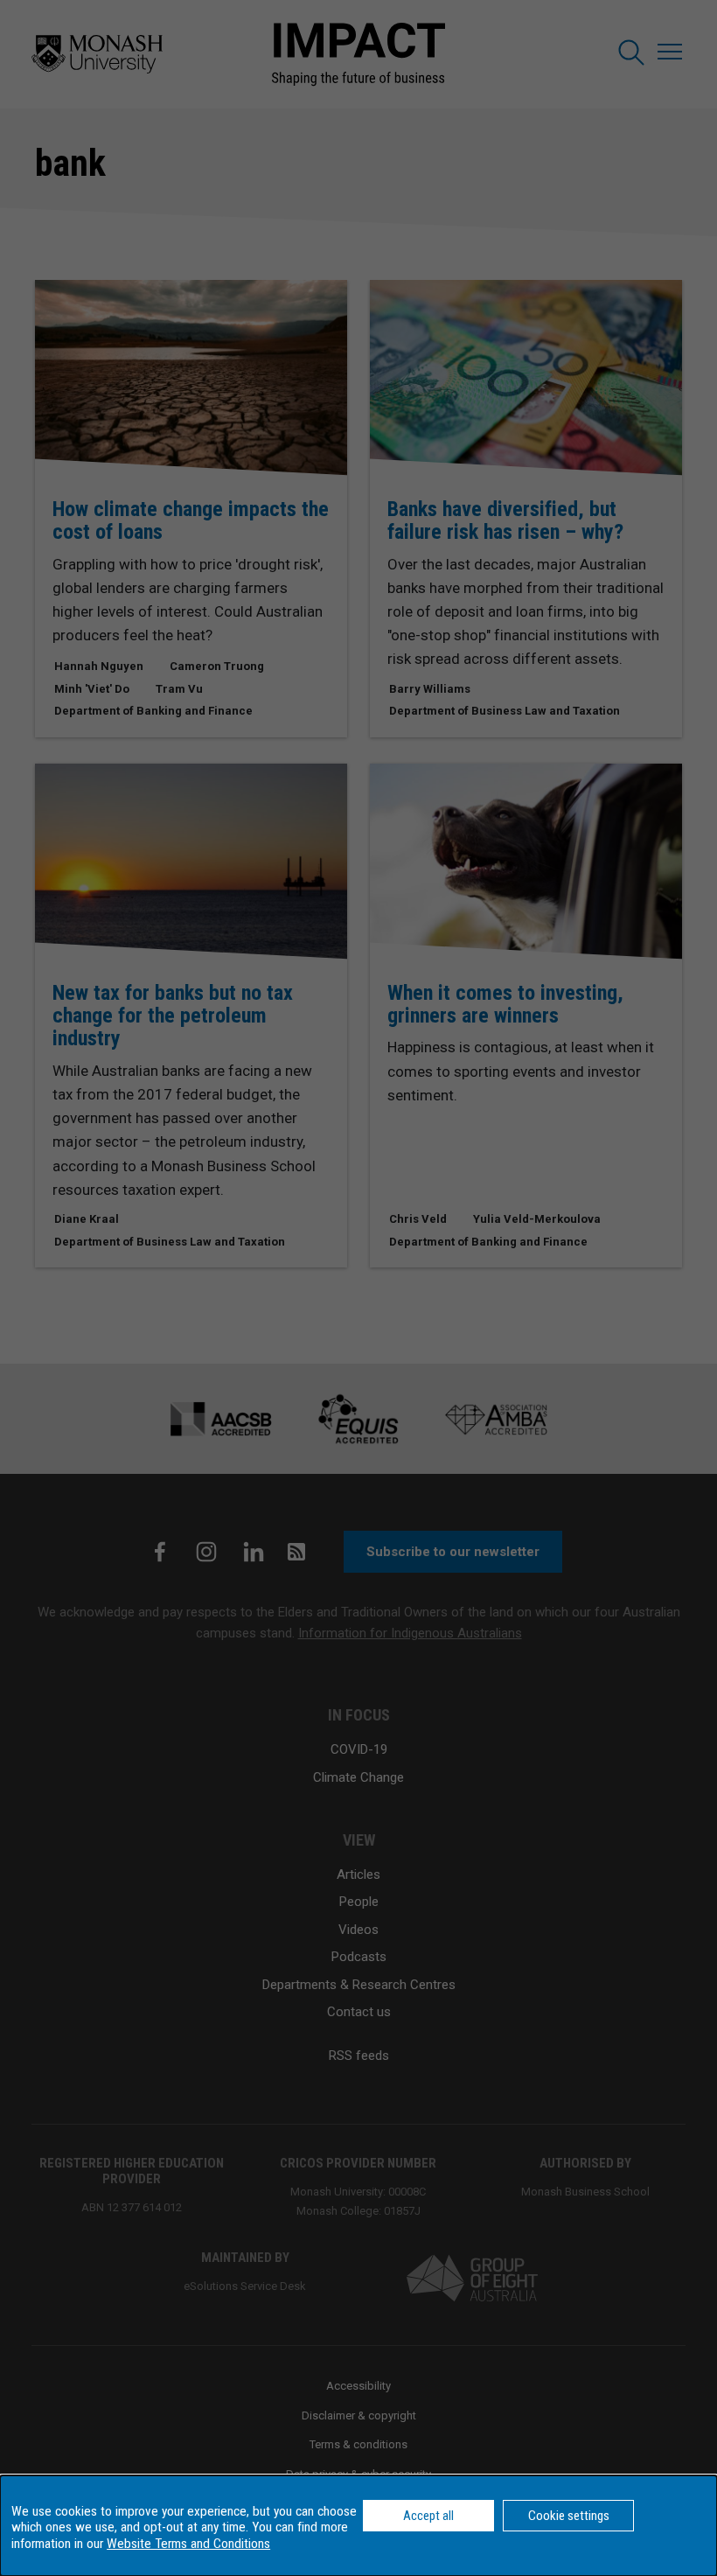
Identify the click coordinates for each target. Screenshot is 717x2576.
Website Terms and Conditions (188, 2544)
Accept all (428, 2516)
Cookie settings (569, 2516)
